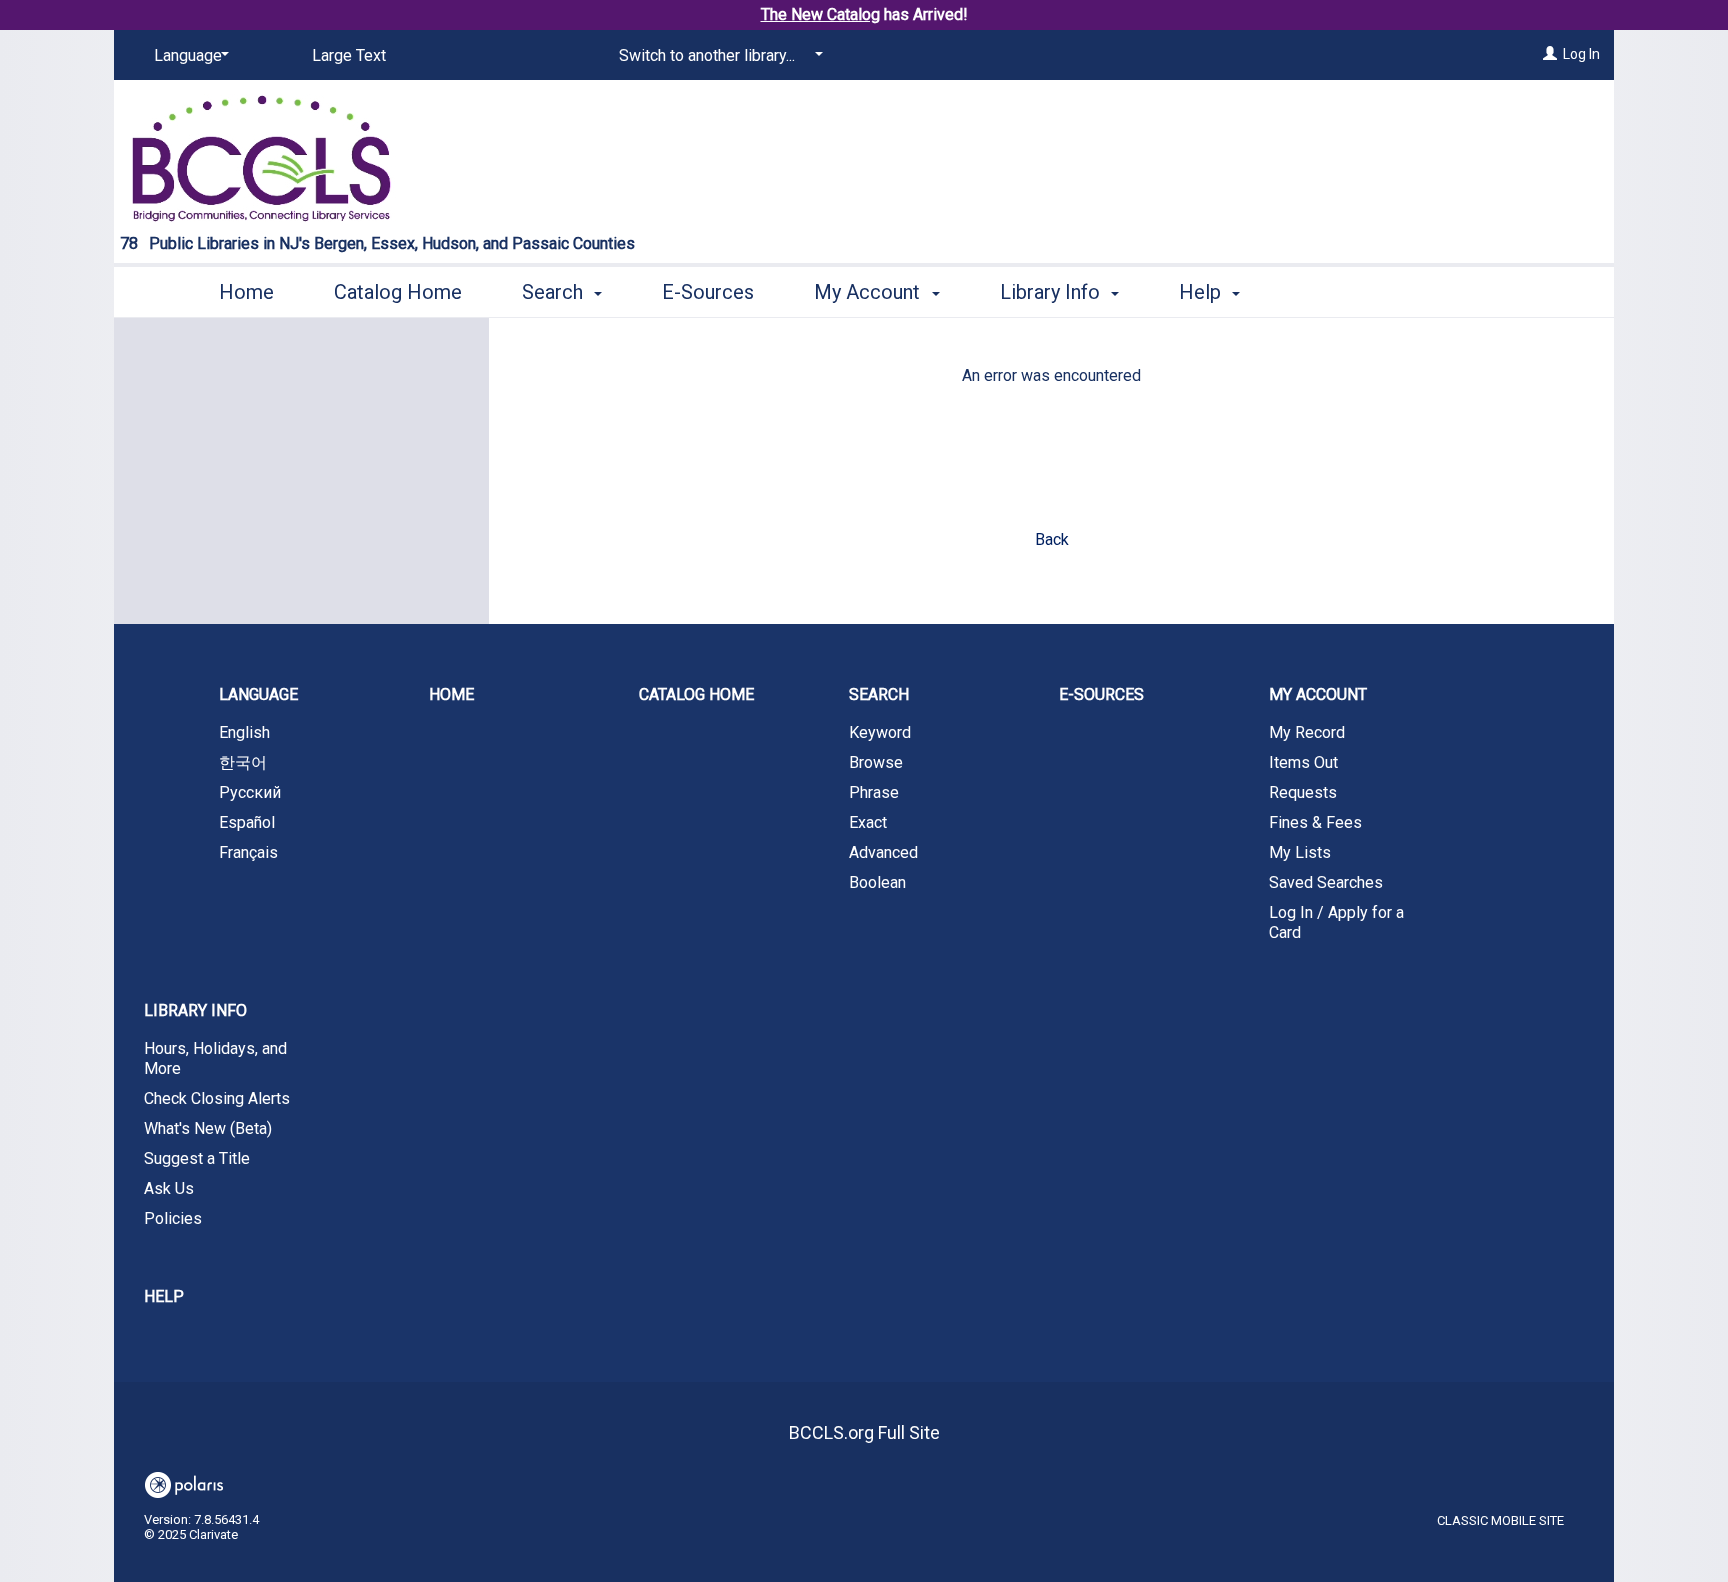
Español (247, 822)
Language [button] (258, 694)
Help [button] (1202, 292)
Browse (876, 762)
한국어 (243, 762)
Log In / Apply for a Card (1336, 922)
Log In (1581, 54)
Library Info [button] (1052, 292)
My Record (1307, 732)
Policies (173, 1218)
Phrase (874, 792)
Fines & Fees (1315, 822)
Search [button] (555, 292)
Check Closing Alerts (217, 1098)
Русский (250, 792)
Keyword (880, 732)
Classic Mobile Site (1500, 1520)
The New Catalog (820, 14)
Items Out (1303, 762)
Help (164, 1296)
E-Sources (708, 292)
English (244, 732)
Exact (868, 822)
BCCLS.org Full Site (864, 1432)
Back (1052, 539)
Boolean (877, 882)
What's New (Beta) (208, 1128)
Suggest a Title (197, 1158)
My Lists (1300, 852)
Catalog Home (398, 292)
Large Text (349, 55)
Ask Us (169, 1188)
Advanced (883, 852)
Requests (1303, 792)
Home (246, 292)
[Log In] (1550, 54)
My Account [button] (869, 292)
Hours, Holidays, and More (215, 1058)
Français (248, 852)
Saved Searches (1326, 882)
